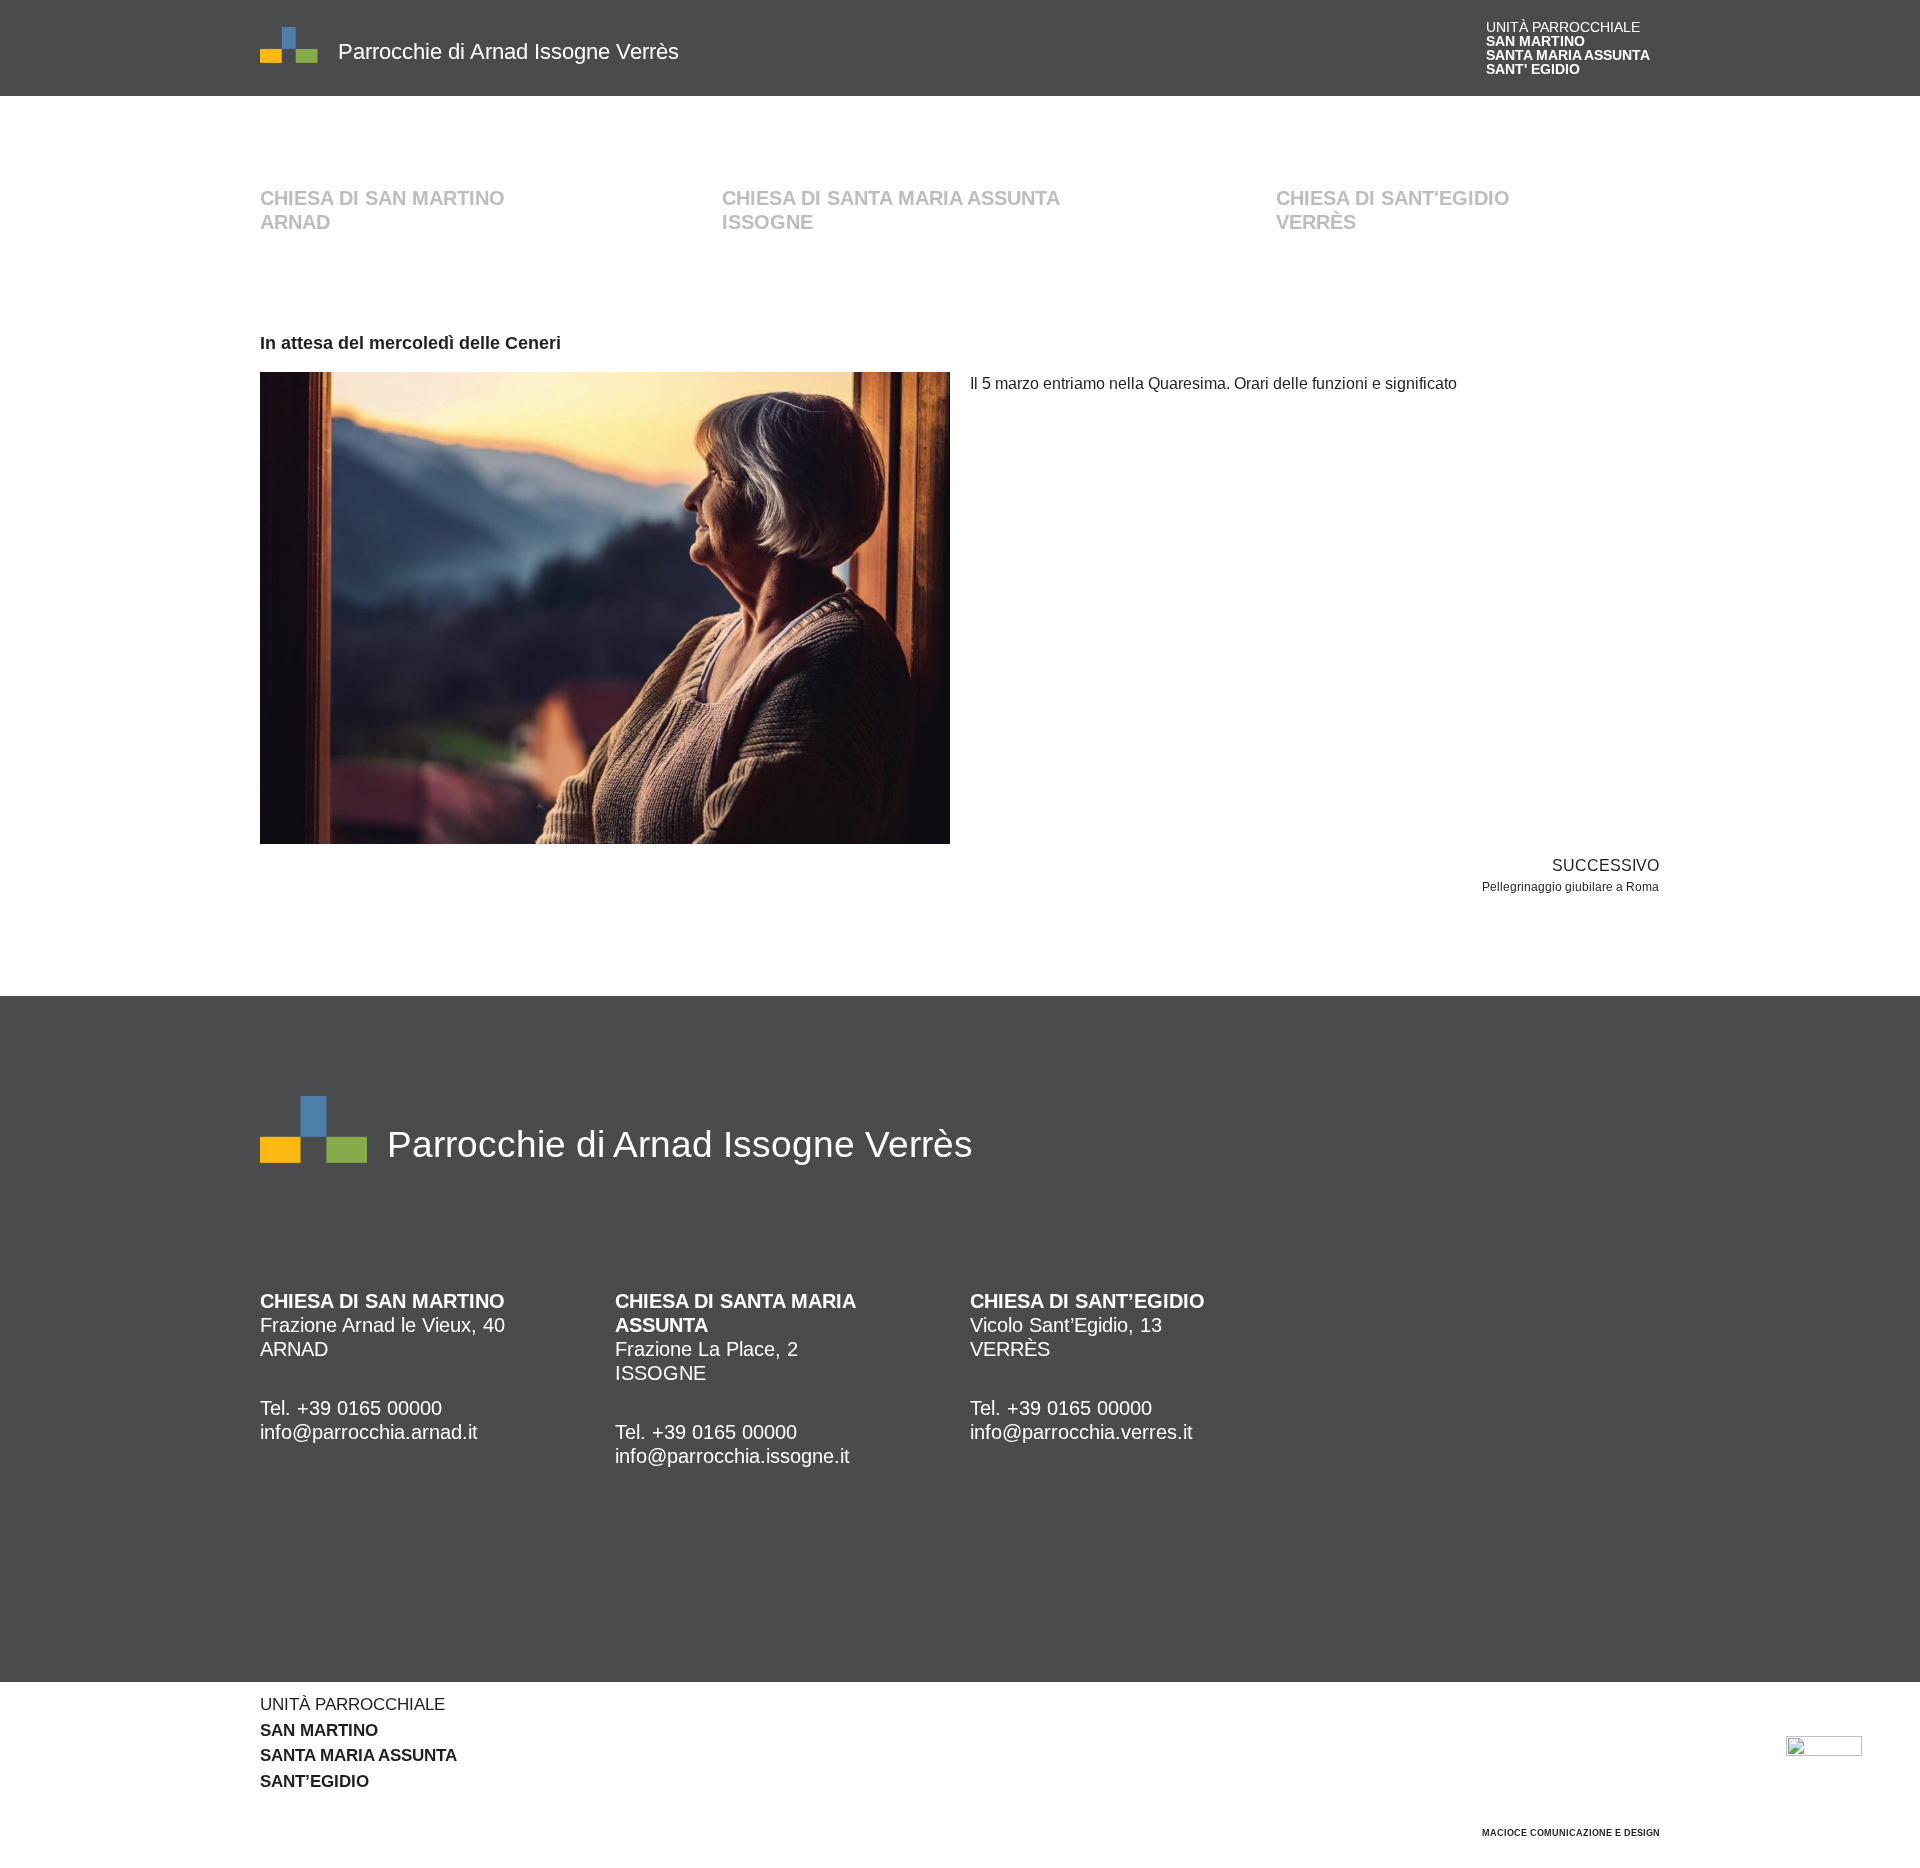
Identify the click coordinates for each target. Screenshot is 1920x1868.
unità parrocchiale (1568, 48)
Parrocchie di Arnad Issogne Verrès (508, 51)
